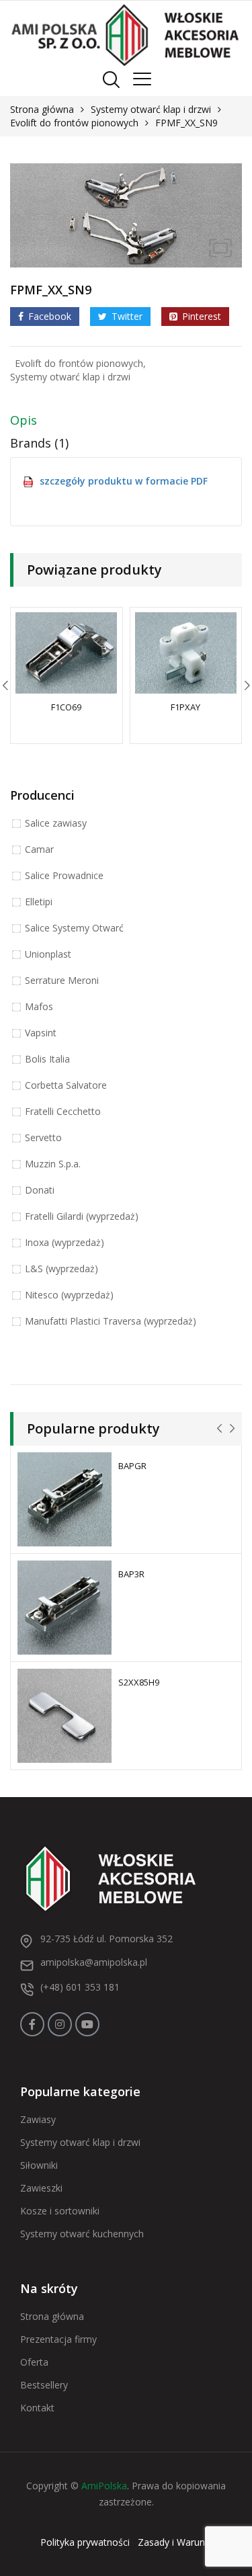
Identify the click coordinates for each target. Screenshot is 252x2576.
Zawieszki (41, 2188)
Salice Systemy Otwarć (74, 928)
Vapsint (41, 1033)
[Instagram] (60, 2024)
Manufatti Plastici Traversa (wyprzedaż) (111, 1321)
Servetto (43, 1137)
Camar (39, 849)
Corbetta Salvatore (66, 1085)
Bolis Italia (47, 1059)
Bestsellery (44, 2385)
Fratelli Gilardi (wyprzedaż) (82, 1216)
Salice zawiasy (56, 823)
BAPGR (132, 1466)
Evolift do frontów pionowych (74, 123)
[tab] (126, 423)
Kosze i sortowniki (60, 2211)
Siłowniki (39, 2165)
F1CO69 (66, 707)
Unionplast (48, 954)
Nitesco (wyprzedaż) (69, 1295)
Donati (40, 1190)
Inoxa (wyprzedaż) (65, 1242)
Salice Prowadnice (64, 875)
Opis (24, 420)
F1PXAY (185, 707)
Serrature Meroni (62, 980)
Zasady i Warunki (175, 2542)
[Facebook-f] (32, 2024)
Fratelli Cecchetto (63, 1111)
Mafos (39, 1006)
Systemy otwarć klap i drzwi (151, 109)
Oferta (34, 2362)
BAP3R (131, 1574)
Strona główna (42, 109)
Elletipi (39, 902)
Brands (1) (39, 443)
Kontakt (37, 2408)
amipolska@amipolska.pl (94, 1962)
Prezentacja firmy (58, 2339)
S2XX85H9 (139, 1682)
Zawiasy (38, 2119)
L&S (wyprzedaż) (61, 1269)
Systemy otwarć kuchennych (82, 2234)
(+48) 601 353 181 (80, 1987)
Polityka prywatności (85, 2542)
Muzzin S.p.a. (53, 1164)
